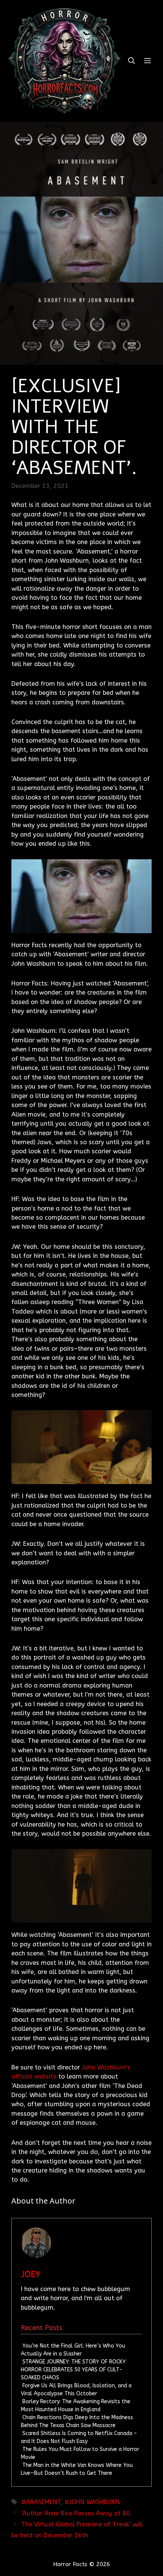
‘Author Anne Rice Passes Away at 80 (76, 2513)
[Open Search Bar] (132, 61)
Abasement (43, 2502)
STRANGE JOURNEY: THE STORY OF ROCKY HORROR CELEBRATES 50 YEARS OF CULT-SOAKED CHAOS (73, 2370)
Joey (31, 2274)
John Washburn (94, 2502)
